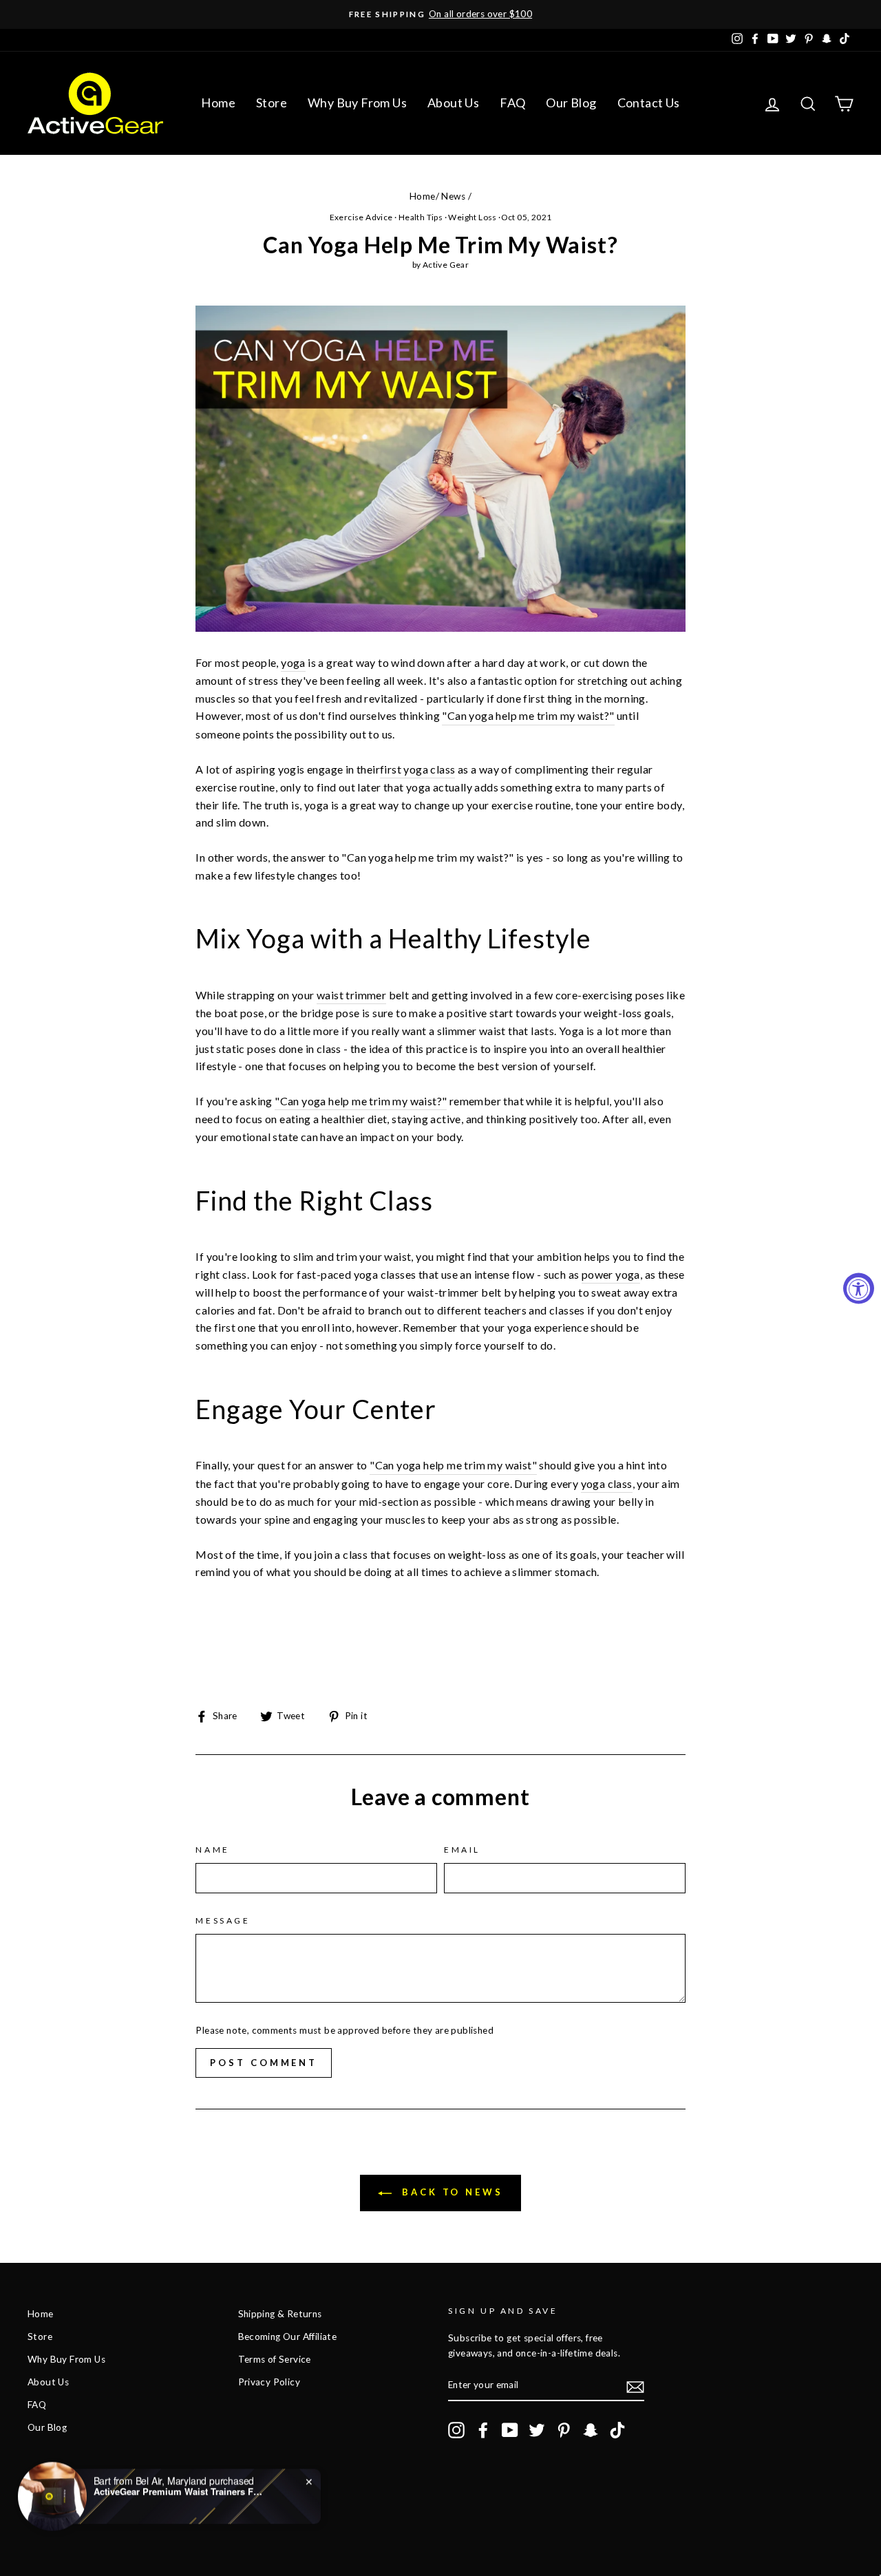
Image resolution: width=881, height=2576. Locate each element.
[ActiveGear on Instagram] (456, 2430)
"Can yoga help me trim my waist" (453, 1465)
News (453, 196)
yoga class (607, 1483)
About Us (453, 103)
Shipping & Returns (280, 2314)
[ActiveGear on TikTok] (617, 2430)
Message (223, 1920)
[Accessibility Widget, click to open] (859, 1288)
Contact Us (649, 103)
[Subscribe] (635, 2386)
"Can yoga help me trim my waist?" (528, 715)
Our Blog (571, 103)
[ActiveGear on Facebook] (483, 2430)
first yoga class (417, 769)
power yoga (611, 1274)
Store (272, 103)
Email (462, 1850)
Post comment (264, 2063)
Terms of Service (275, 2359)
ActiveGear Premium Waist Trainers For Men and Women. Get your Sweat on (180, 2491)
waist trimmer (351, 995)
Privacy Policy (269, 2382)
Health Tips (421, 217)
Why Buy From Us (357, 103)
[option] (440, 14)
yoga (293, 662)
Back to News (450, 2192)
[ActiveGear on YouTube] (510, 2430)
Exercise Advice (361, 217)
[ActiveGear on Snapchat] (591, 2430)
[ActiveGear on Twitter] (537, 2430)
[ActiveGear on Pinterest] (564, 2430)
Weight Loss (472, 217)
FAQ (512, 103)
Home (218, 103)
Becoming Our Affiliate (288, 2337)
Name (212, 1850)
